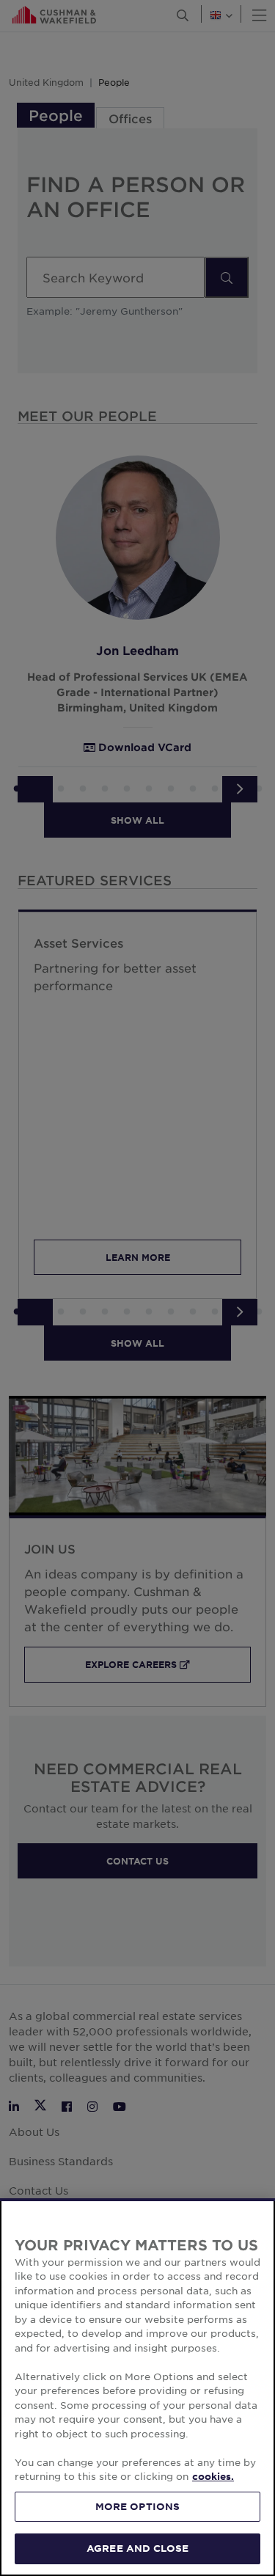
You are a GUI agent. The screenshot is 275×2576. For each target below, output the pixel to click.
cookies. (213, 2476)
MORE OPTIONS (138, 2506)
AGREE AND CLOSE (137, 2548)
